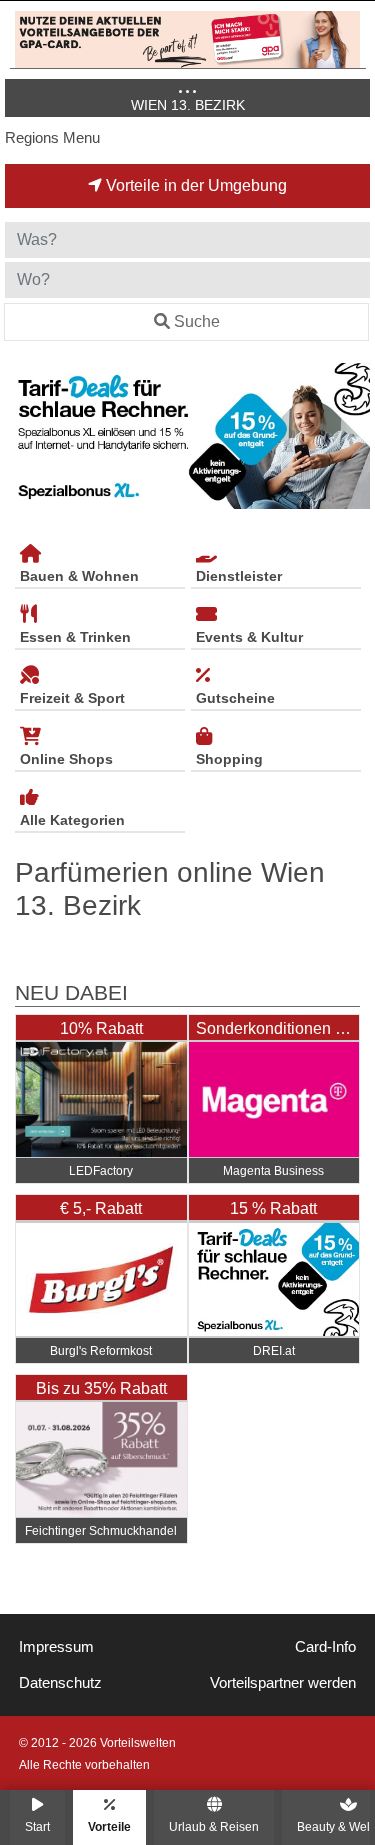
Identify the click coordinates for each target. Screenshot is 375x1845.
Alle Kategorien (72, 820)
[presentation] (24, 436)
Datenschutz (60, 1683)
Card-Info (325, 1647)
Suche (197, 321)
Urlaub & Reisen (214, 1826)
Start (37, 1826)
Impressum (56, 1647)
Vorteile (109, 1826)
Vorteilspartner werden (283, 1683)
